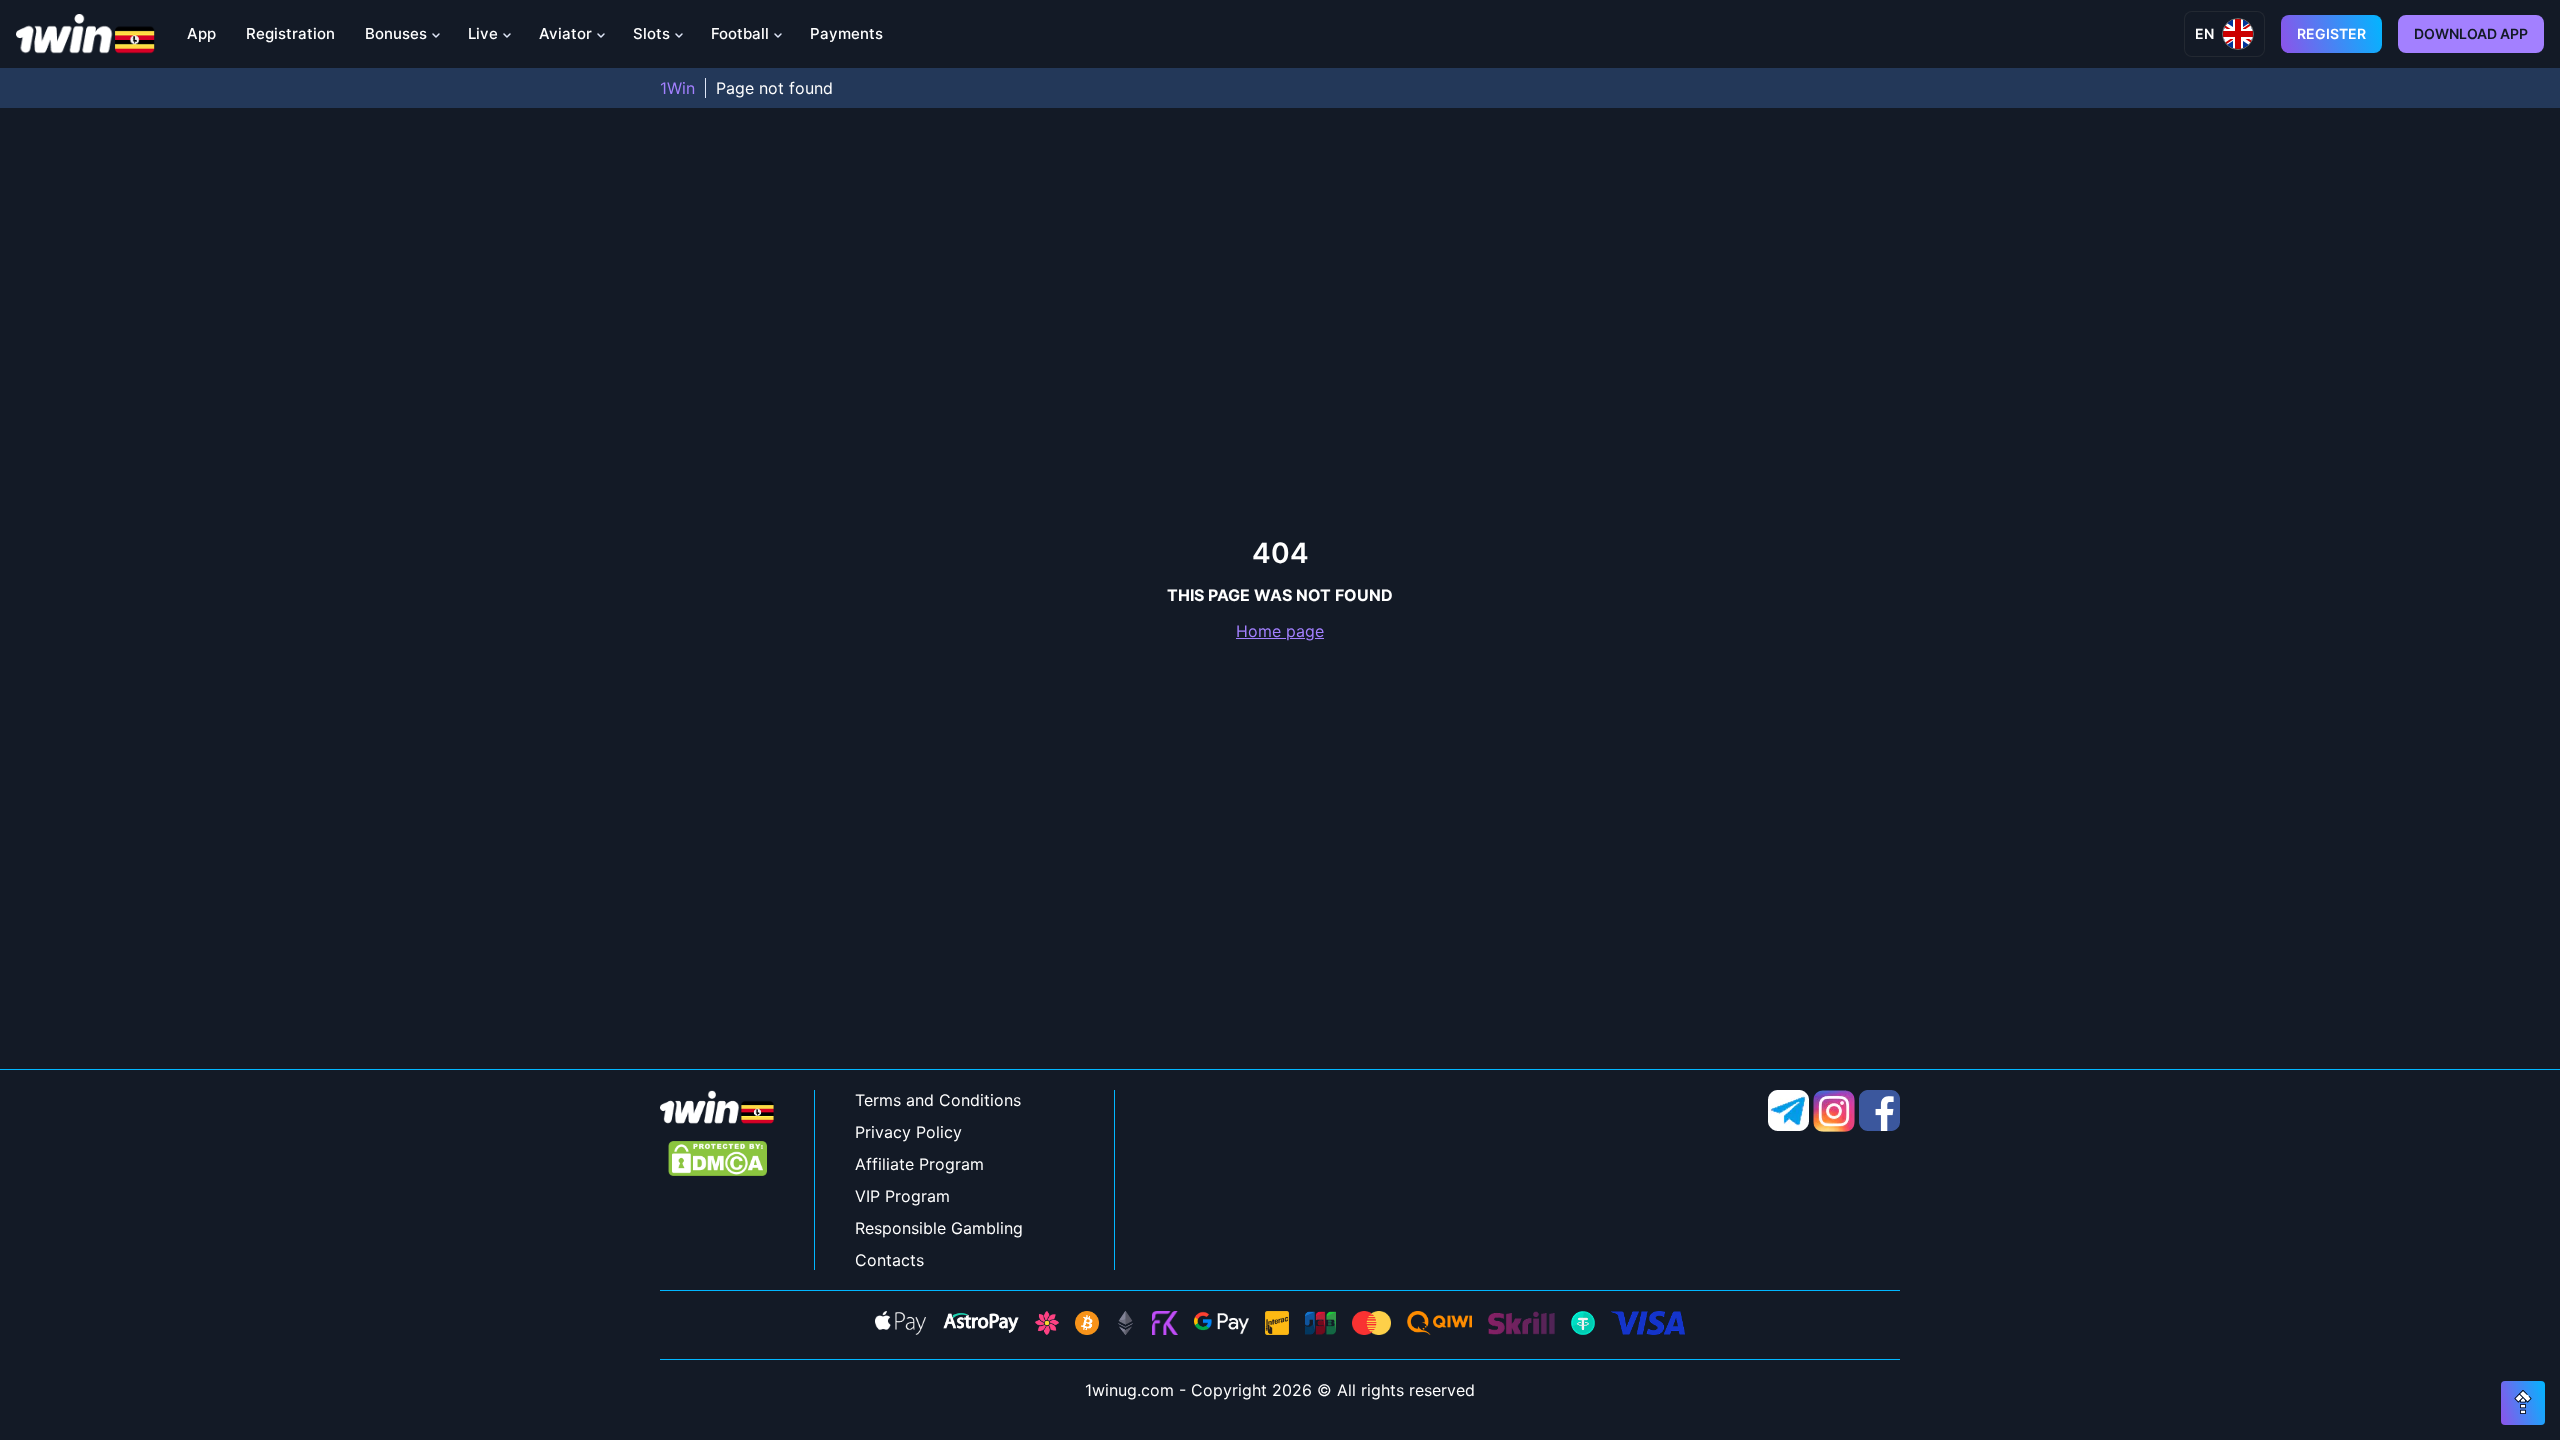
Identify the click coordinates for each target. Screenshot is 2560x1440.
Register (2331, 33)
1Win (677, 88)
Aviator (565, 33)
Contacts (889, 1260)
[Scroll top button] (2523, 1403)
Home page (1280, 631)
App (201, 33)
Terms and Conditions (938, 1100)
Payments (846, 33)
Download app (2471, 33)
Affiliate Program (919, 1164)
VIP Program (902, 1196)
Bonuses (396, 33)
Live (483, 33)
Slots (651, 33)
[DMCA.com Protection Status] (717, 1160)
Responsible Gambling (939, 1228)
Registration (290, 33)
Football (740, 33)
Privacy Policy (908, 1132)
